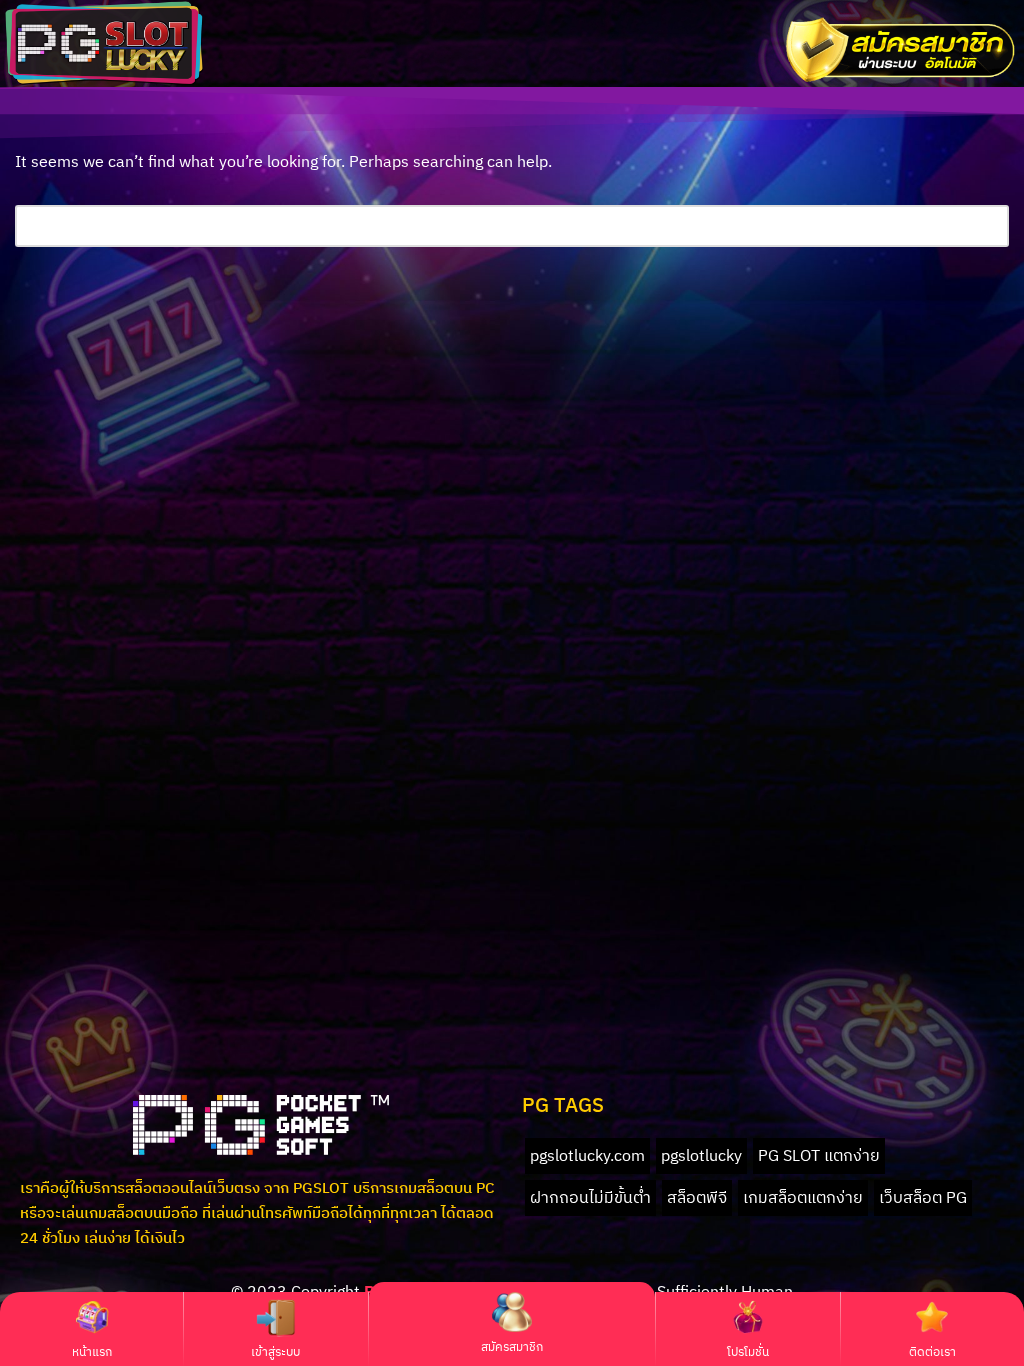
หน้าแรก (92, 1351)
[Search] (986, 226)
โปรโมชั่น (748, 1351)
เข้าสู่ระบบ (275, 1351)
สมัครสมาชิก (512, 1346)
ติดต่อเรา (932, 1351)
